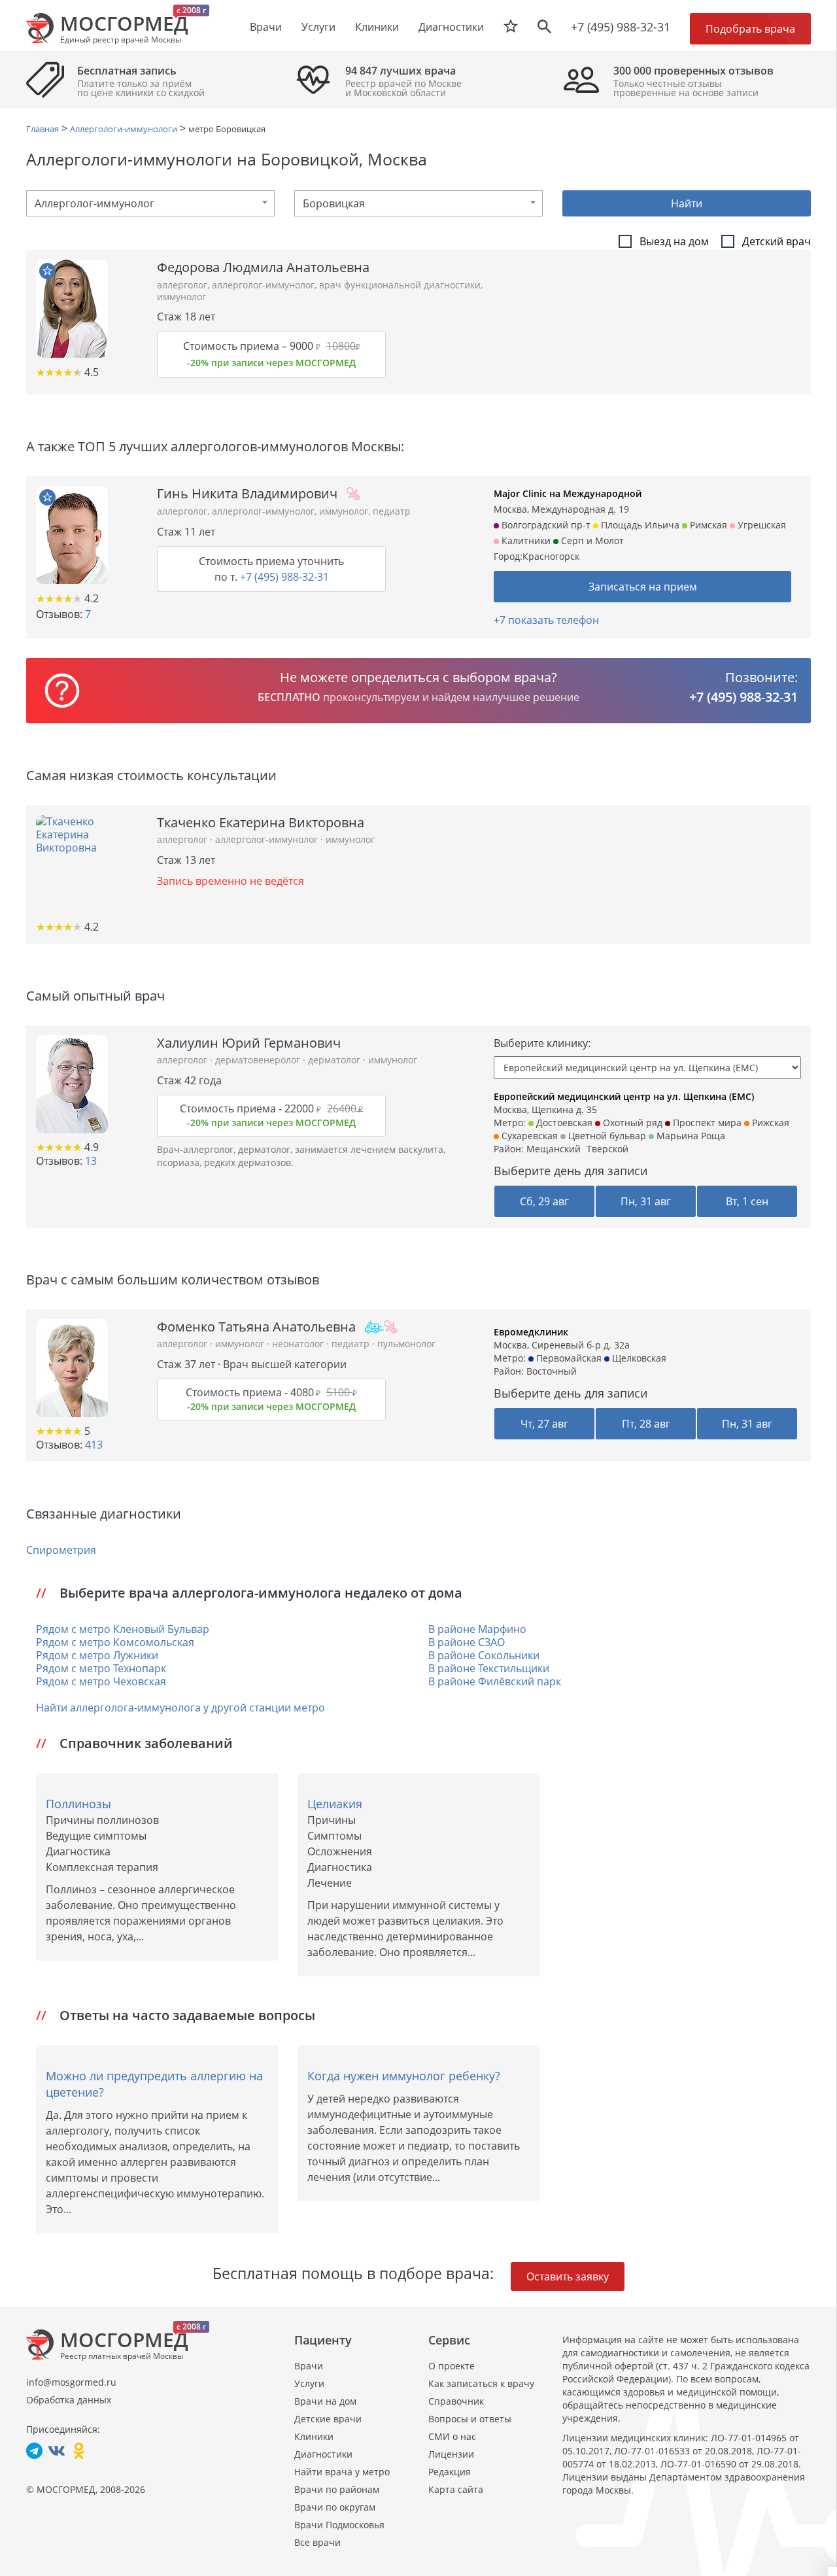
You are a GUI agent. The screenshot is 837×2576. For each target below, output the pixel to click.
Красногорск (551, 556)
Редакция (450, 2472)
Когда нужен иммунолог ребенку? (404, 2076)
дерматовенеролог (259, 1060)
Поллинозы (78, 1804)
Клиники (314, 2436)
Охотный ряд (631, 1123)
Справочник (456, 2401)
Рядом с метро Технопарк (101, 1668)
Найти (687, 203)
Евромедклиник (531, 1332)
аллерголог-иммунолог (263, 285)
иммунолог (181, 297)
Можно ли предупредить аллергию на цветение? (154, 2084)
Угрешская (760, 525)
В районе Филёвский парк (495, 1681)
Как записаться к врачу (481, 2383)
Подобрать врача (750, 29)
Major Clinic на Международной (568, 493)
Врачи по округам (335, 2507)
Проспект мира (706, 1123)
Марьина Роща (690, 1136)
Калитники (525, 541)
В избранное (47, 271)
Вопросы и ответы (470, 2419)
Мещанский (554, 1149)
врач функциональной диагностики (400, 285)
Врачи (309, 2366)
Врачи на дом (325, 2401)
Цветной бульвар (606, 1136)
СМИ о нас (452, 2436)
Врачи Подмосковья (339, 2525)
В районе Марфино (477, 1629)
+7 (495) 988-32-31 (621, 27)
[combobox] (150, 203)
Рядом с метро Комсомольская (115, 1642)
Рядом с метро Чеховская (101, 1681)
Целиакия (335, 1804)
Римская (707, 525)
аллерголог (182, 285)
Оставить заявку (568, 2276)
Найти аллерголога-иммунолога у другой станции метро (180, 1708)
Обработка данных (69, 2400)
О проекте (452, 2366)
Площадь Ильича (639, 525)
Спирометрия (61, 1550)
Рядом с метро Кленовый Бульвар (123, 1629)
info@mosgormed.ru (71, 2382)
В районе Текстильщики (489, 1668)
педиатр (392, 511)
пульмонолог (406, 1344)
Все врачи (317, 2542)
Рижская (769, 1123)
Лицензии (451, 2454)
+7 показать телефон (546, 620)
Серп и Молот (591, 541)
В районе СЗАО (467, 1642)
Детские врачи (328, 2419)
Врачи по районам (337, 2489)
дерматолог (335, 1060)
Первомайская (568, 1358)
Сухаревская (528, 1136)
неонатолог (299, 1344)
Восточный (552, 1371)
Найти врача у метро (342, 2472)
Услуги (309, 2383)
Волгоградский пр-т (545, 525)
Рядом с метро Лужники (97, 1655)
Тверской (607, 1149)
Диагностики (451, 27)
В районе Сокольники (484, 1655)
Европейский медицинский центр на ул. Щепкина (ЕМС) (624, 1096)
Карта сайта (456, 2489)
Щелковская (638, 1358)
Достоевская (563, 1123)
